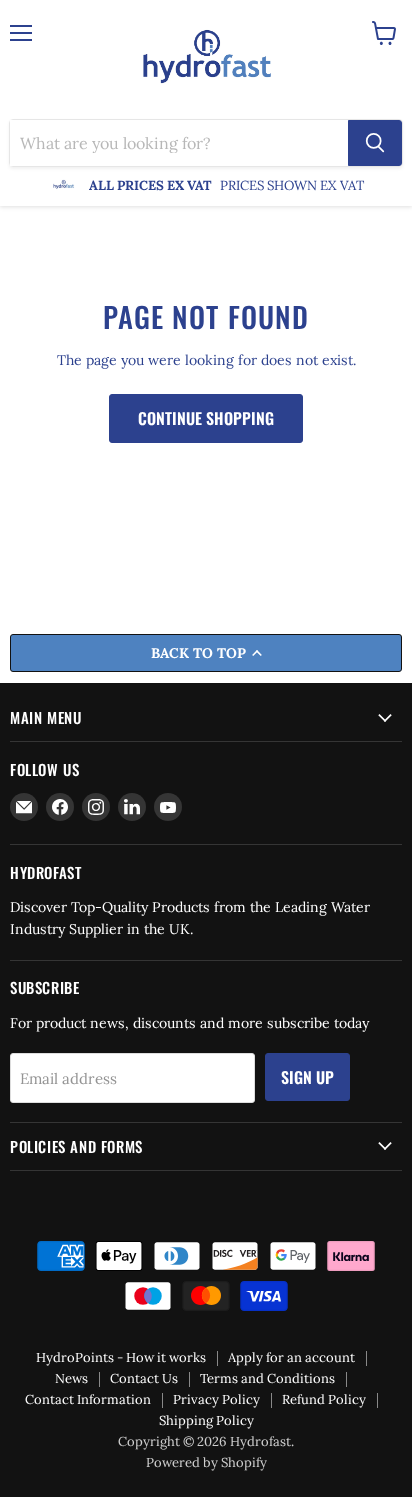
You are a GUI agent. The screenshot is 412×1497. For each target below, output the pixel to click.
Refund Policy (324, 1399)
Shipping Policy (206, 1420)
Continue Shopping (206, 418)
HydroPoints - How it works (121, 1357)
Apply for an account (291, 1357)
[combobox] (179, 143)
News (71, 1378)
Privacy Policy (216, 1399)
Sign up (307, 1077)
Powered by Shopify (206, 1462)
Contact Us (144, 1378)
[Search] (375, 143)
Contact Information (88, 1399)
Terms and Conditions (267, 1378)
